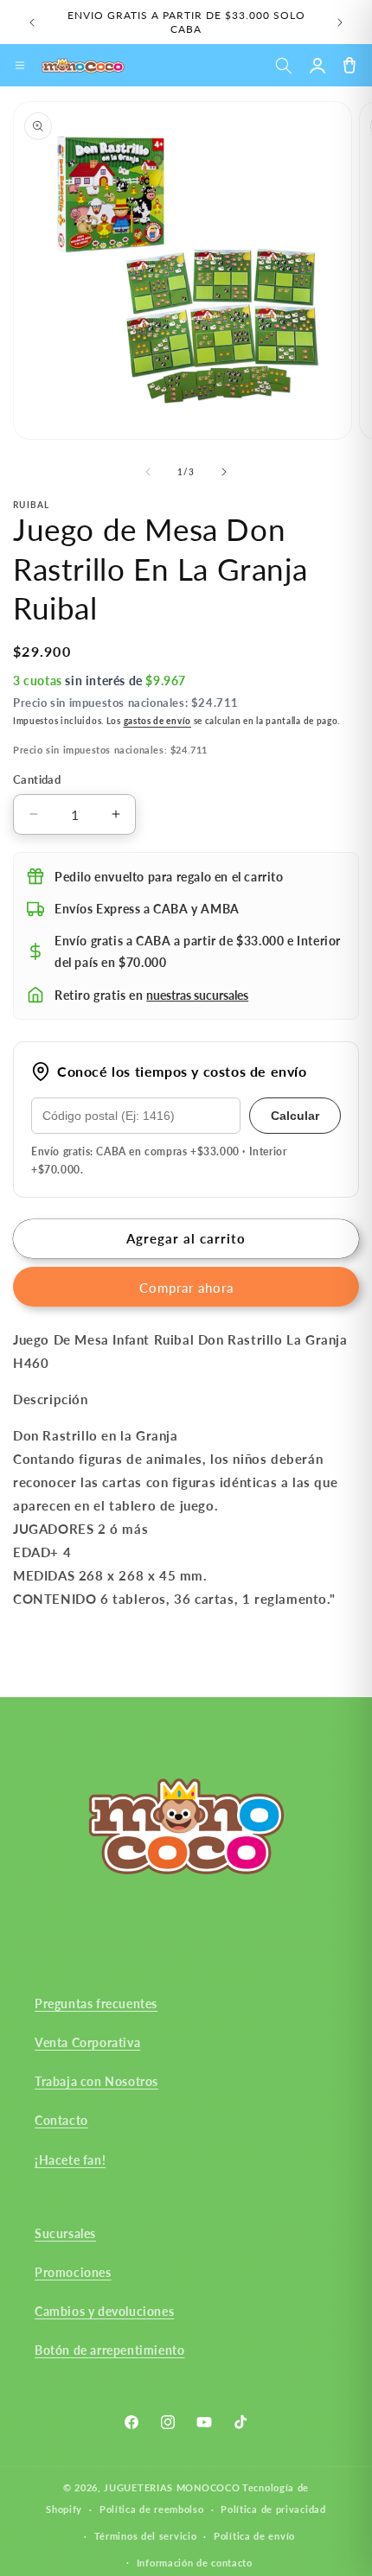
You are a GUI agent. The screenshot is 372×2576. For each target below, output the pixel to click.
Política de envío (254, 2536)
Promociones (73, 2272)
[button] (283, 65)
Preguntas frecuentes (96, 2004)
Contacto (61, 2120)
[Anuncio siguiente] (340, 22)
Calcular (295, 1116)
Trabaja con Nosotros (96, 2081)
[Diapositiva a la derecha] (224, 472)
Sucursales (65, 2233)
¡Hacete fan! (70, 2160)
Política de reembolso (152, 2509)
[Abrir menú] (20, 66)
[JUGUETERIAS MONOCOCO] (83, 66)
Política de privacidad (273, 2509)
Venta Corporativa (87, 2042)
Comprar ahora (186, 1288)
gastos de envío (158, 721)
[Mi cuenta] (317, 65)
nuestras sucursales (197, 995)
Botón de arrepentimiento (109, 2350)
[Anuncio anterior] (32, 22)
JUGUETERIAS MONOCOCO (172, 2487)
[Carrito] (349, 65)
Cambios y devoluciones (104, 2311)
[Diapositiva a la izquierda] (148, 472)
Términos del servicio (146, 2536)
